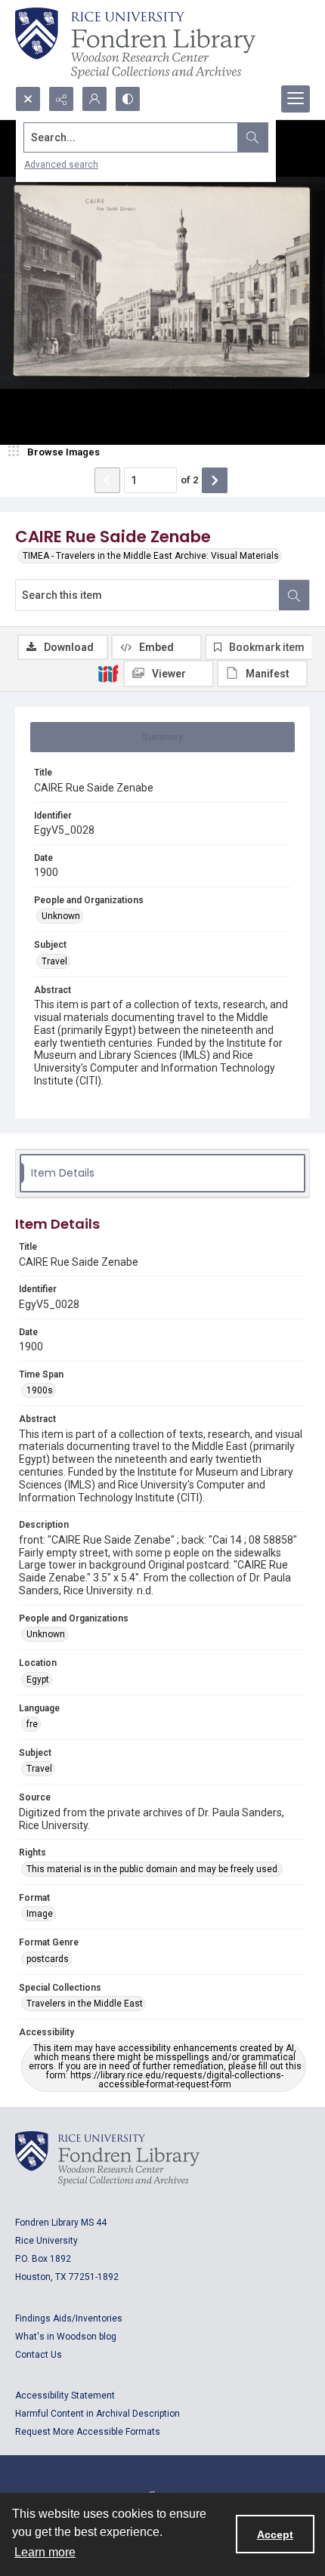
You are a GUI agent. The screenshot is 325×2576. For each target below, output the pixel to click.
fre (32, 1724)
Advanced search (61, 165)
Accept (275, 2534)
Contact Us (39, 2355)
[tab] (162, 737)
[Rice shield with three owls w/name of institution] (135, 43)
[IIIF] (108, 673)
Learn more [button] (45, 2552)
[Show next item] (215, 480)
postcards (48, 1959)
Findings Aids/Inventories (69, 2318)
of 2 (189, 480)
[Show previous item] (107, 480)
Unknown (61, 916)
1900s (40, 1390)
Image (40, 1914)
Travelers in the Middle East (85, 2004)
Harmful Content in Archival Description (97, 2414)
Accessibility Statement (65, 2396)
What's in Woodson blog (66, 2337)
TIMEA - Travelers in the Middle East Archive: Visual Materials (151, 556)
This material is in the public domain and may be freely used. (153, 1869)
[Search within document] (294, 595)
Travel (54, 961)
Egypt (38, 1680)
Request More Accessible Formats (88, 2432)
